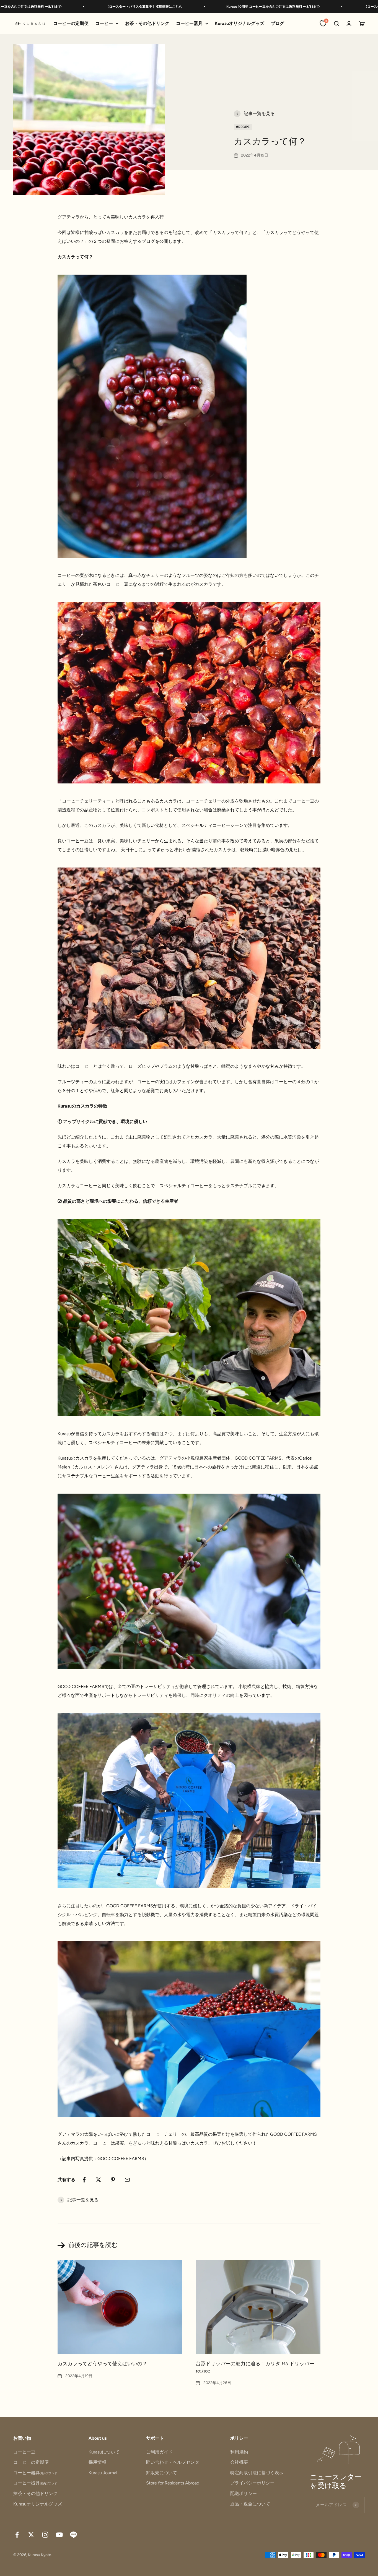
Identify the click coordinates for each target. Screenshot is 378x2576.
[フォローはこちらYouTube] (59, 2535)
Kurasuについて (104, 2452)
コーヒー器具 (189, 23)
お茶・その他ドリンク (147, 23)
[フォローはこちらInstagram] (45, 2535)
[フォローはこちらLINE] (73, 2535)
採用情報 (97, 2462)
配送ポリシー (244, 2493)
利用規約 (239, 2452)
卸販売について (162, 2473)
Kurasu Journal (103, 2473)
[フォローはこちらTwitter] (31, 2535)
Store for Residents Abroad (173, 2483)
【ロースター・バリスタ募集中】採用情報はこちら (64, 7)
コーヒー (104, 23)
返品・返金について (250, 2504)
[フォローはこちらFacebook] (17, 2535)
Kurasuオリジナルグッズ (240, 23)
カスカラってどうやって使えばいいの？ (102, 2364)
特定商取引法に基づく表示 (257, 2473)
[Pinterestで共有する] (113, 2180)
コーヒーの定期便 (71, 23)
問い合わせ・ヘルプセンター (175, 2462)
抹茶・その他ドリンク (35, 2493)
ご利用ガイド (159, 2452)
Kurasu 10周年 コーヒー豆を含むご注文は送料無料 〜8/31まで (193, 7)
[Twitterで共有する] (99, 2180)
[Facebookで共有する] (84, 2180)
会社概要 (239, 2462)
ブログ (278, 23)
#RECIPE (243, 127)
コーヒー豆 (24, 2452)
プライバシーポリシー (252, 2483)
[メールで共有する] (127, 2180)
